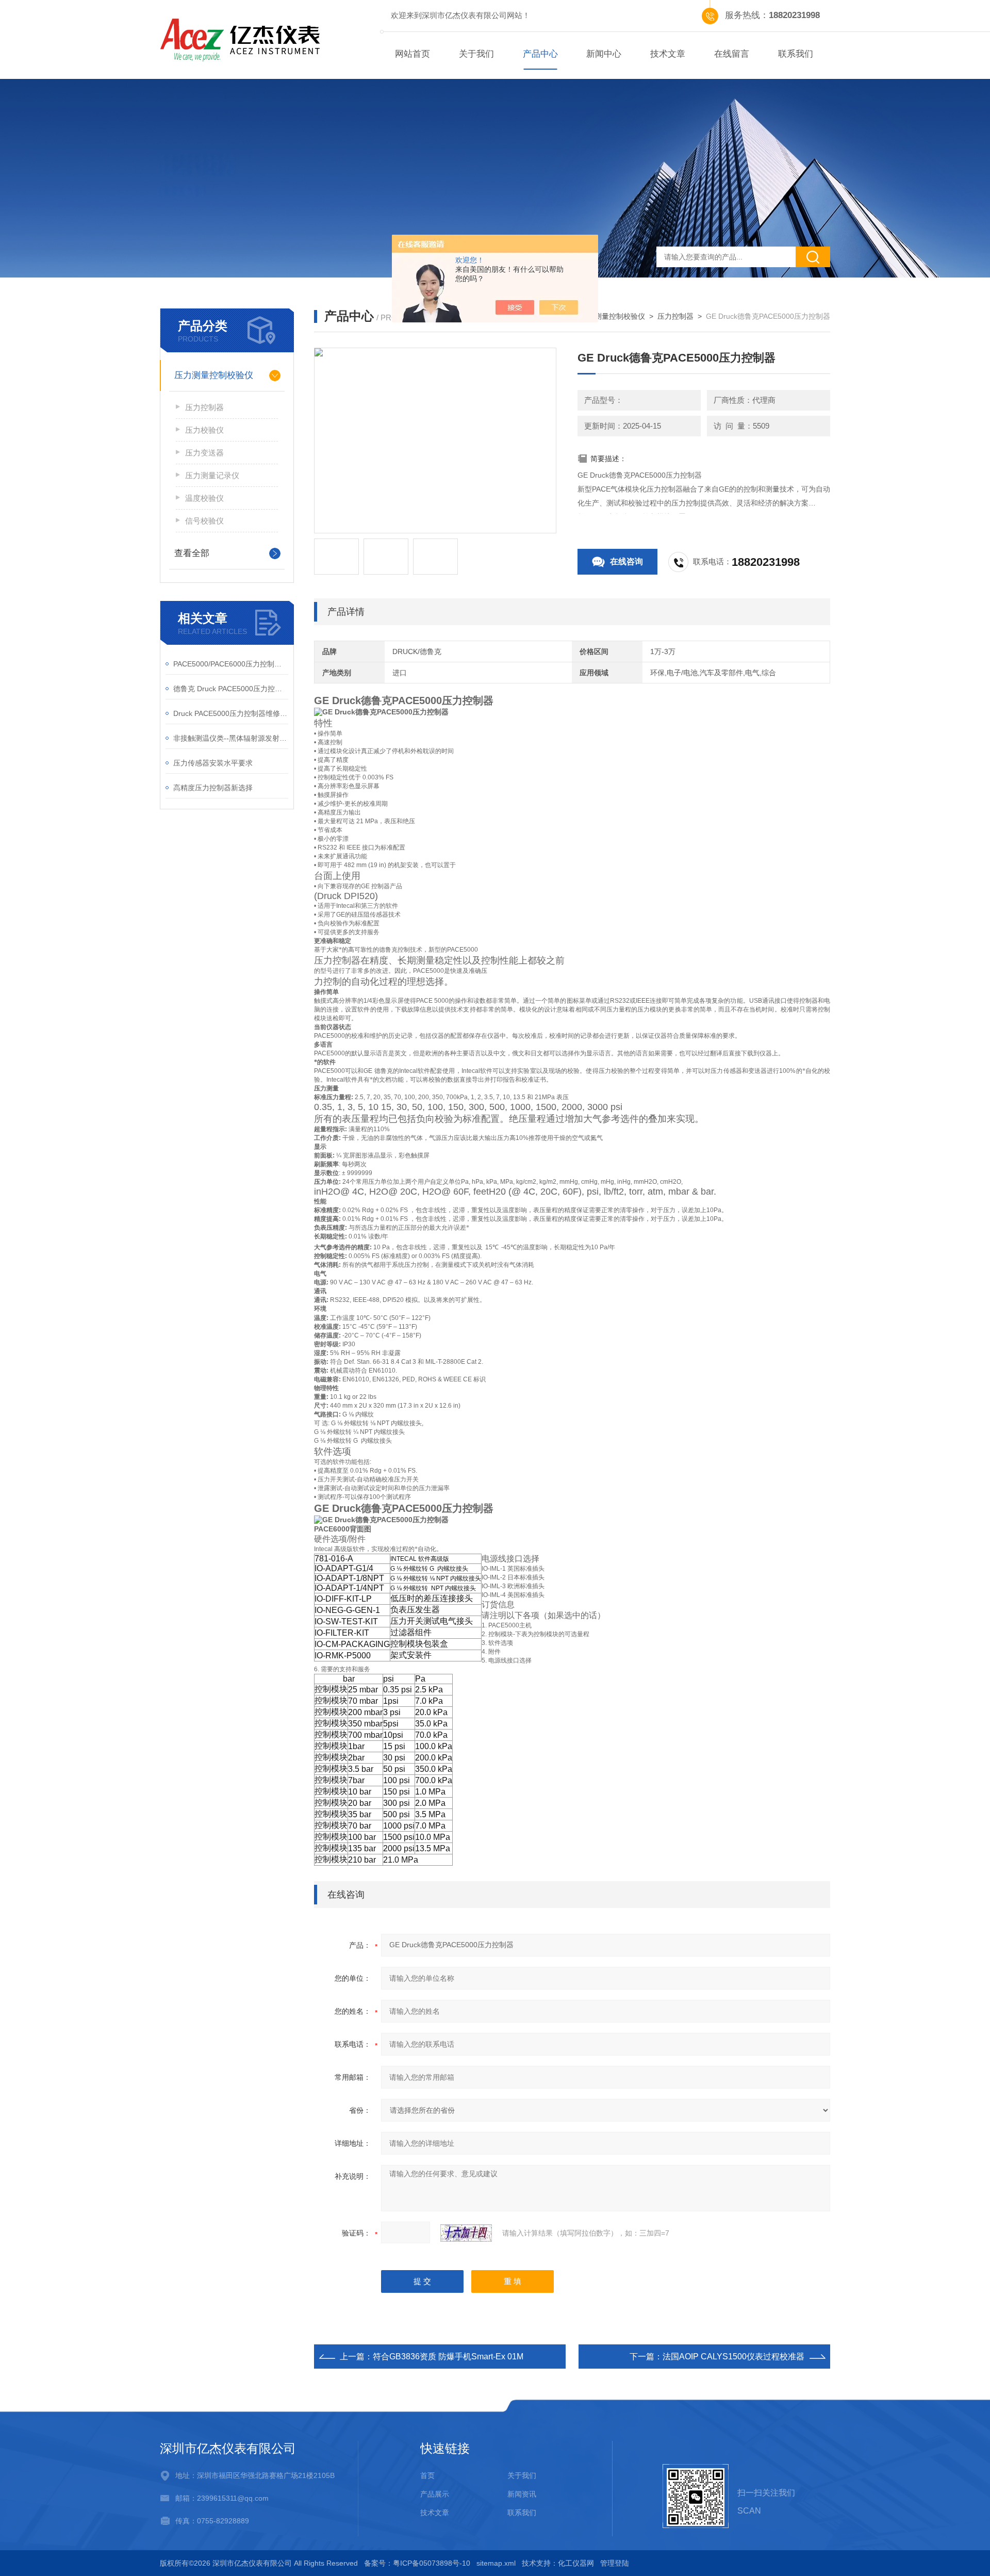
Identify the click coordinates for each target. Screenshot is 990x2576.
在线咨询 (626, 561)
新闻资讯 (522, 2494)
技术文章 (668, 54)
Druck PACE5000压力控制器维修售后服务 (231, 713)
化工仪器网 (576, 2563)
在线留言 (732, 54)
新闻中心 (604, 54)
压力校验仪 (204, 430)
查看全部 (192, 553)
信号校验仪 (204, 521)
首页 (427, 2475)
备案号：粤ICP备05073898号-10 (417, 2563)
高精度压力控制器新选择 (213, 788)
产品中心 (540, 54)
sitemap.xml (496, 2563)
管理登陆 (615, 2563)
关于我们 (476, 54)
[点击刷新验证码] (466, 2233)
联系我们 (796, 54)
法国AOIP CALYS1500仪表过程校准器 (733, 2357)
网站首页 (412, 54)
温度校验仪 (204, 498)
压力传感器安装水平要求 (213, 763)
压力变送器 (204, 453)
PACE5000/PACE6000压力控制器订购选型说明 (231, 664)
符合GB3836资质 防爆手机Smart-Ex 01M (448, 2357)
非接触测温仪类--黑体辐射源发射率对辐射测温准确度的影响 (231, 738)
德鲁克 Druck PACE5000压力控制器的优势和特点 (231, 689)
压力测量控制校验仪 (613, 316)
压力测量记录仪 (212, 475)
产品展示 (435, 2494)
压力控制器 (675, 316)
